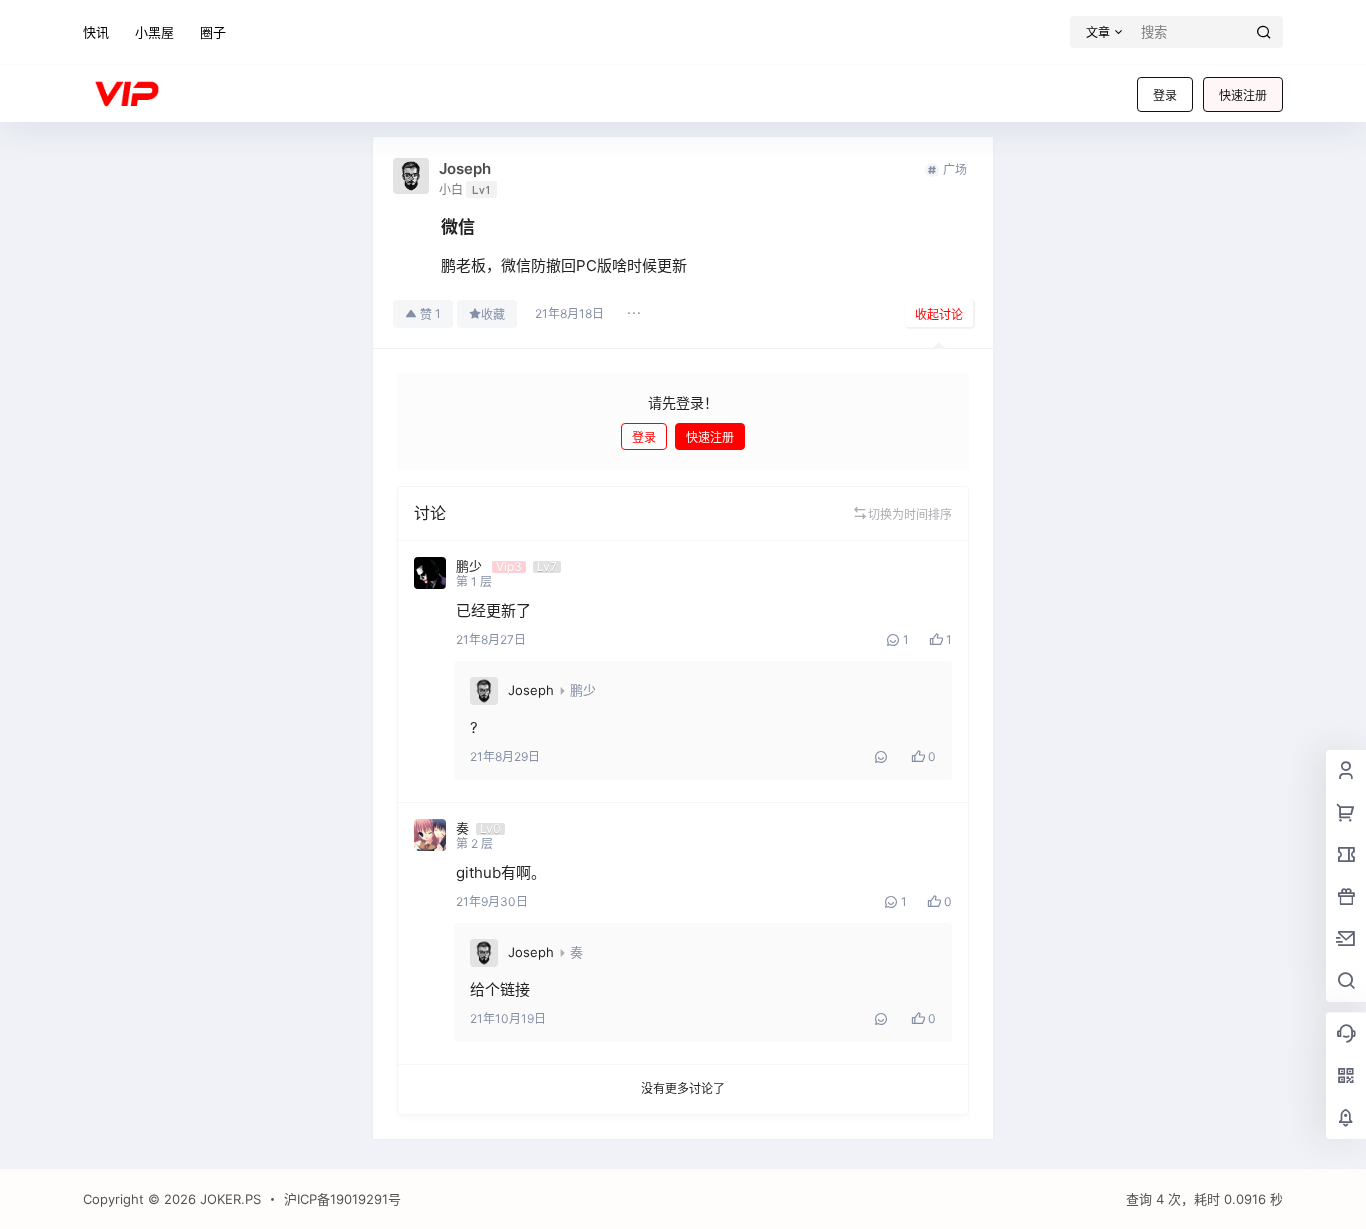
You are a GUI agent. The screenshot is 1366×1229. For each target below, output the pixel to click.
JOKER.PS (228, 1199)
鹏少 (583, 690)
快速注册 (1243, 95)
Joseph (531, 690)
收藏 (493, 314)
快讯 (96, 32)
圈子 (213, 32)
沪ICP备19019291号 (342, 1199)
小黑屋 (154, 32)
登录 (1165, 95)
